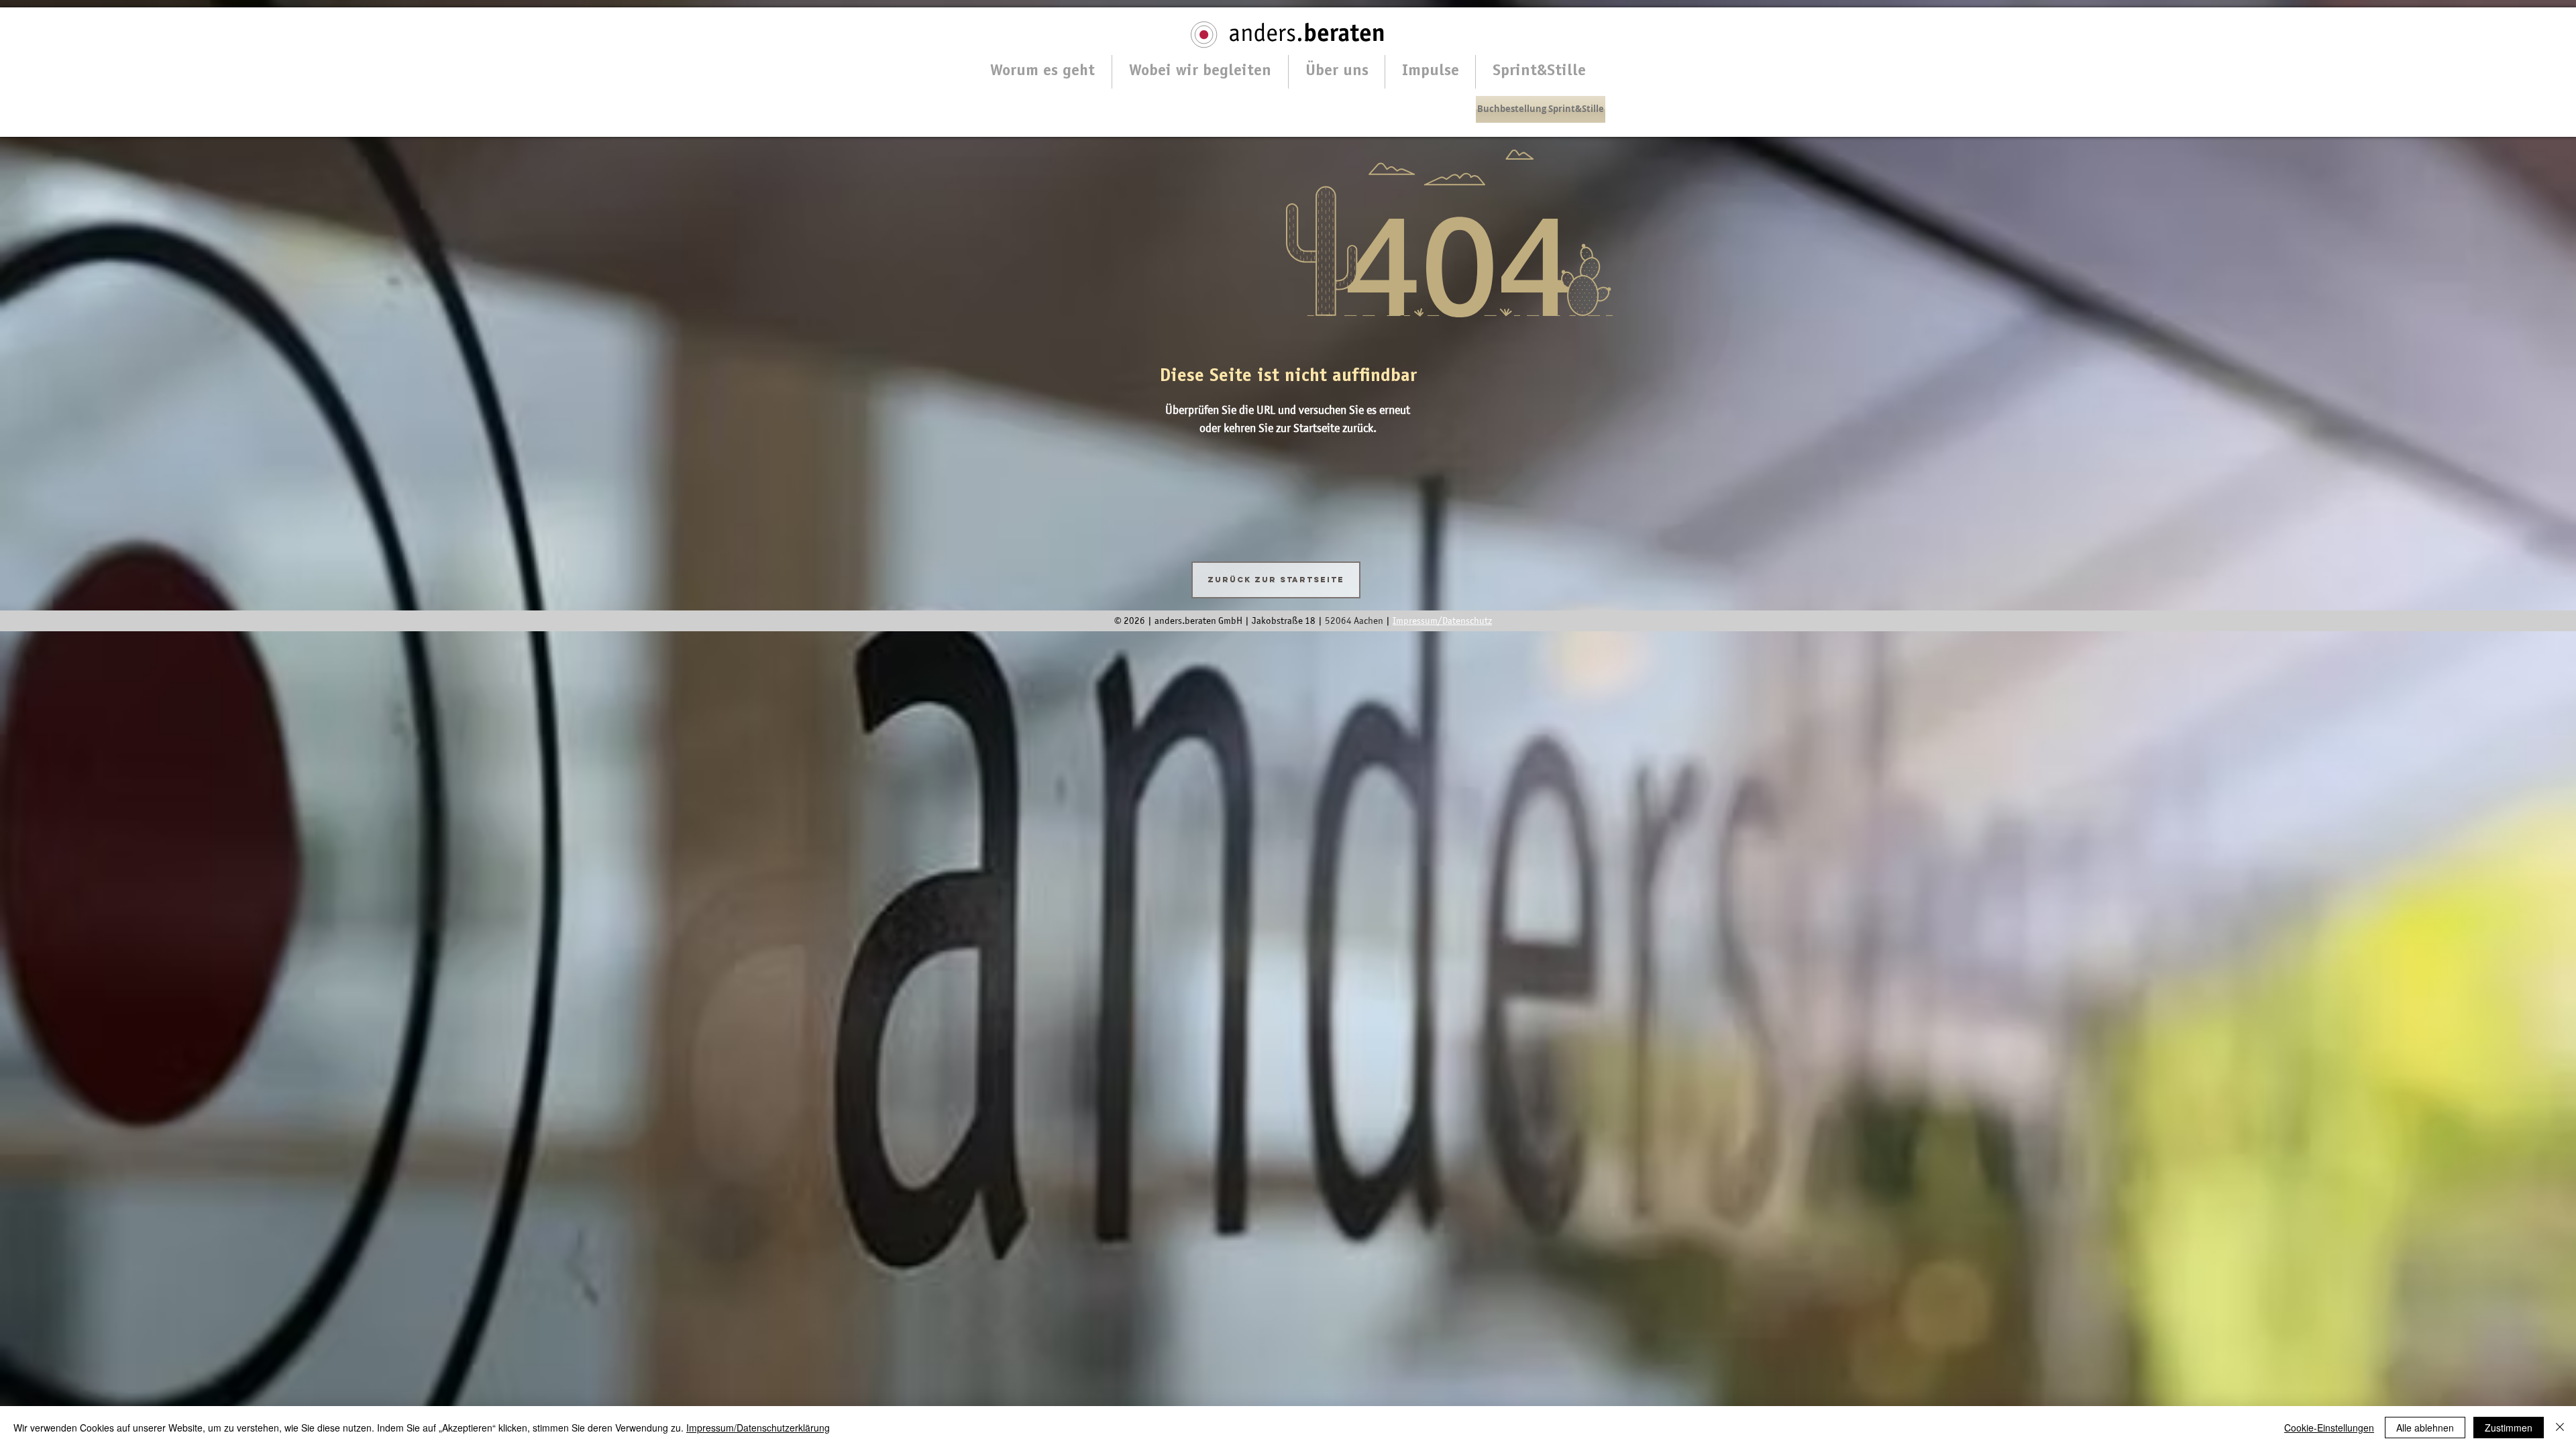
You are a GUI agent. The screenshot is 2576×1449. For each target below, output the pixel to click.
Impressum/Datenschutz (1442, 621)
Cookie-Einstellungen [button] (2329, 1428)
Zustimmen (2509, 1428)
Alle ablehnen (2425, 1428)
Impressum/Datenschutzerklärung (758, 1428)
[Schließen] (2560, 1428)
